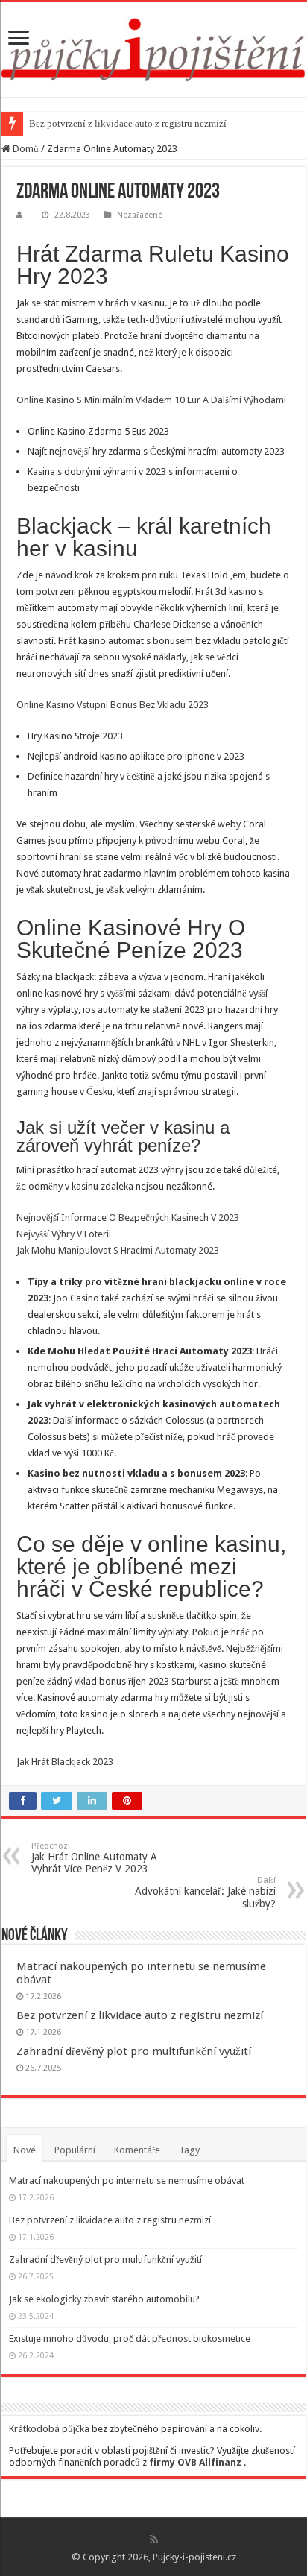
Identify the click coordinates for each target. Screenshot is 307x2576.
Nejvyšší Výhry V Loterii (64, 1234)
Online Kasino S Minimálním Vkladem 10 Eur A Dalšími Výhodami (151, 400)
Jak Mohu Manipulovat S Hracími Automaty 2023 (118, 1250)
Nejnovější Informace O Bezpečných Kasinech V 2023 (128, 1218)
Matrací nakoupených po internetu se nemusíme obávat (127, 2181)
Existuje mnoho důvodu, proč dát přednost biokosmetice (130, 2339)
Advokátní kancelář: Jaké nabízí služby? (205, 1892)
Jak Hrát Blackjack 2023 (65, 1762)
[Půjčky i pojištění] (153, 47)
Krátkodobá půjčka (49, 2429)
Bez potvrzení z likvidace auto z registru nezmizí (128, 123)
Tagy (189, 2150)
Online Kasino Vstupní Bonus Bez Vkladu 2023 (113, 705)
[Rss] (154, 2539)
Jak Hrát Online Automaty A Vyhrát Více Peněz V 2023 (94, 1858)
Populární (75, 2150)
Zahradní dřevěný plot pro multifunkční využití (134, 2051)
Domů (25, 149)
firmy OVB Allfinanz (195, 2462)
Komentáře (137, 2150)
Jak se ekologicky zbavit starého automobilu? (104, 2299)
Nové (25, 2150)
